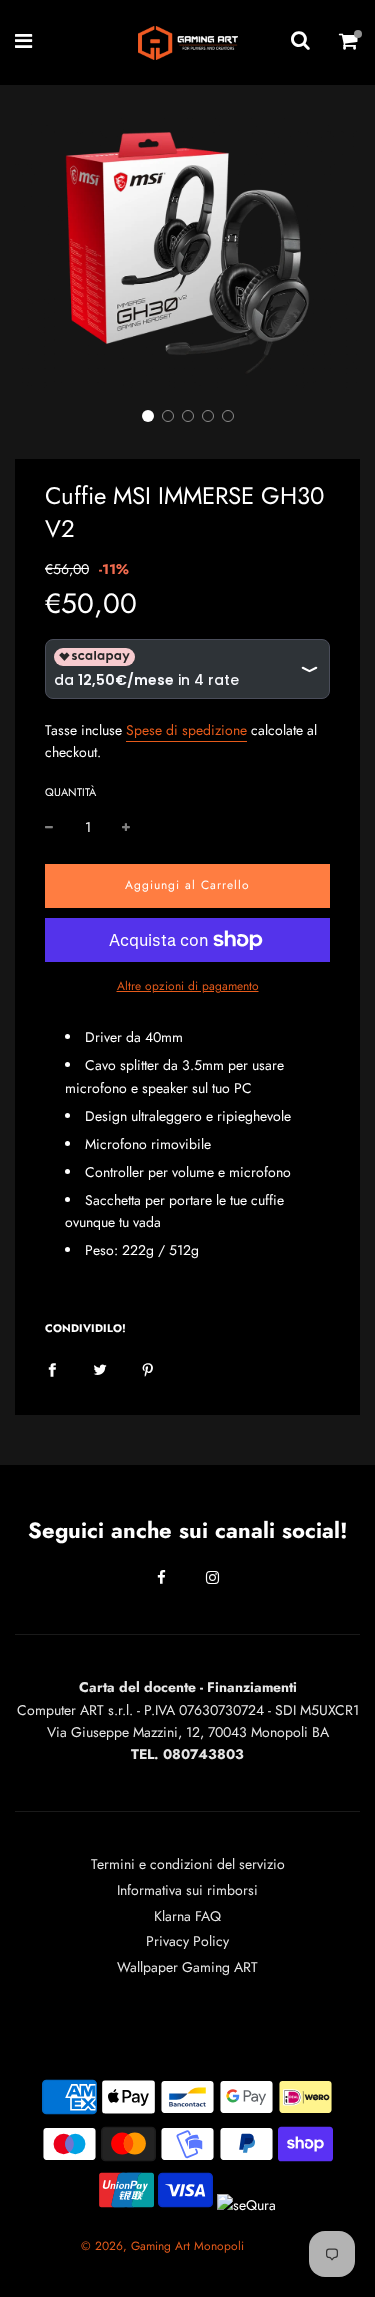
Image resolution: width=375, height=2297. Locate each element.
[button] (148, 416)
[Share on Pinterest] (148, 1368)
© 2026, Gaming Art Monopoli (162, 2246)
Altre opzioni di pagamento (188, 986)
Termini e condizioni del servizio (188, 1864)
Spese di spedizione (186, 730)
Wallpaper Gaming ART (187, 1967)
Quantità (70, 792)
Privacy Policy (187, 1941)
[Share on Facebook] (52, 1368)
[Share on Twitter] (100, 1368)
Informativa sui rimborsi (187, 1890)
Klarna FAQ (187, 1916)
